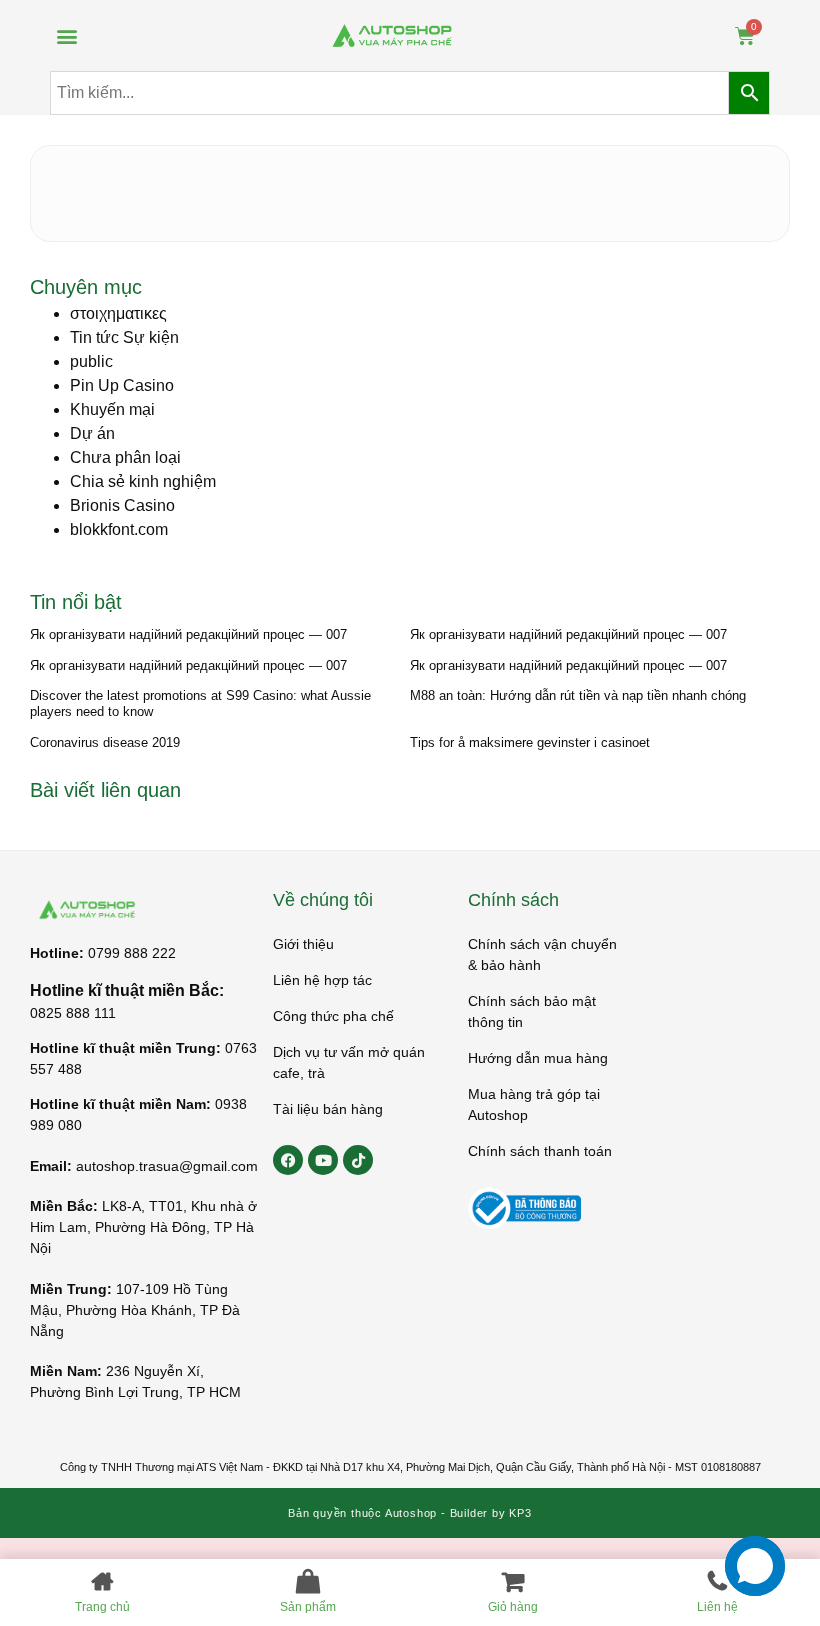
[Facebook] (288, 1160)
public (91, 361)
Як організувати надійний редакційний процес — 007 (188, 634)
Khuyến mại (112, 409)
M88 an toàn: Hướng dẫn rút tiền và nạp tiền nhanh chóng (578, 695)
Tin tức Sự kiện (124, 337)
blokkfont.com (119, 529)
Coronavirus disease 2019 (105, 742)
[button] (66, 35)
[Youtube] (323, 1160)
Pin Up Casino (122, 385)
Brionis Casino (122, 505)
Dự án (92, 433)
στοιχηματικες (118, 313)
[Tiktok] (358, 1160)
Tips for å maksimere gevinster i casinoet (530, 742)
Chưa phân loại (125, 457)
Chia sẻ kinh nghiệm (143, 481)
